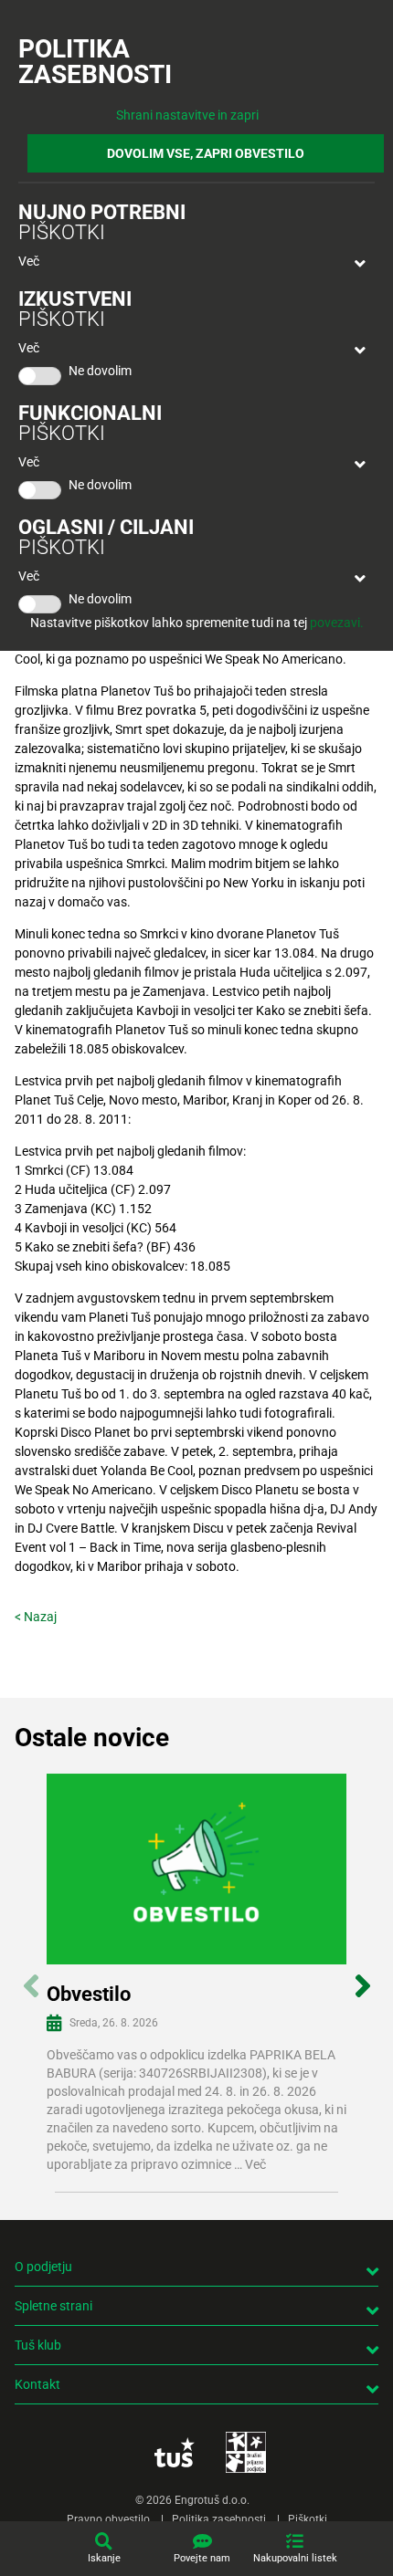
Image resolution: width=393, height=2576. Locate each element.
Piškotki (308, 2519)
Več (29, 261)
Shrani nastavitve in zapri (187, 115)
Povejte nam (202, 2558)
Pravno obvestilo (108, 2519)
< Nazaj (36, 1617)
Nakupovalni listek (295, 2558)
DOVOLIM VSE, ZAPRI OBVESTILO (206, 153)
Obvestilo (89, 1994)
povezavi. (337, 623)
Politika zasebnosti (219, 2519)
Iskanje (104, 2558)
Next (362, 1976)
